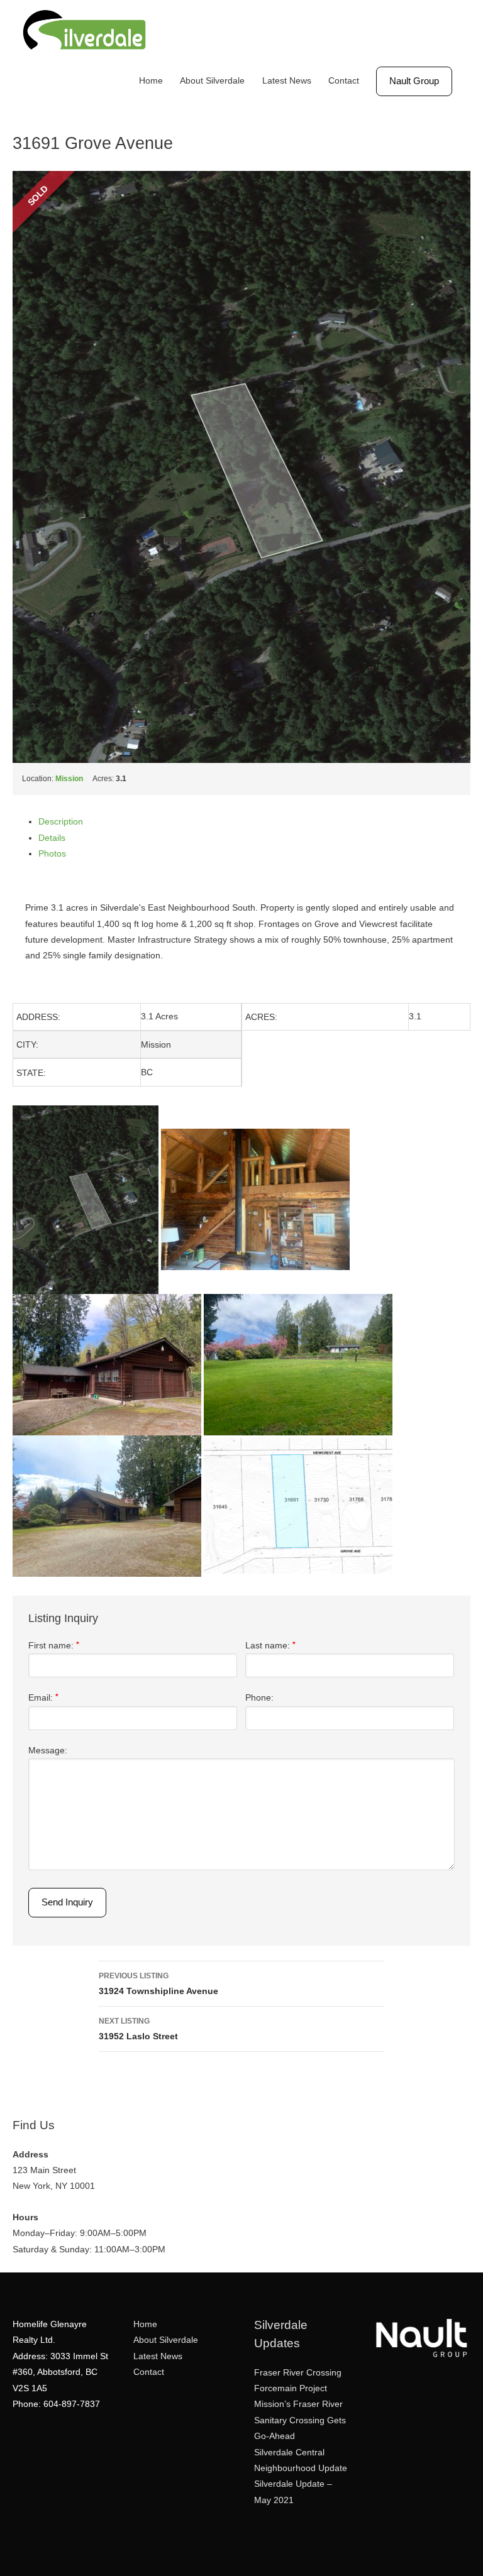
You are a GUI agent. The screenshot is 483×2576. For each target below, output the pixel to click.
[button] (414, 81)
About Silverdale (212, 81)
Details (52, 838)
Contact (344, 81)
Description (61, 822)
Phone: (259, 1698)
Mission (69, 779)
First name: (54, 1646)
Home (151, 81)
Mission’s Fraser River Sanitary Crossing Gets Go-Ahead (300, 2420)
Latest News (287, 81)
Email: (43, 1698)
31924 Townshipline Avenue (158, 1984)
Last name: (270, 1646)
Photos (52, 854)
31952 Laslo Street (138, 2029)
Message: (48, 1751)
